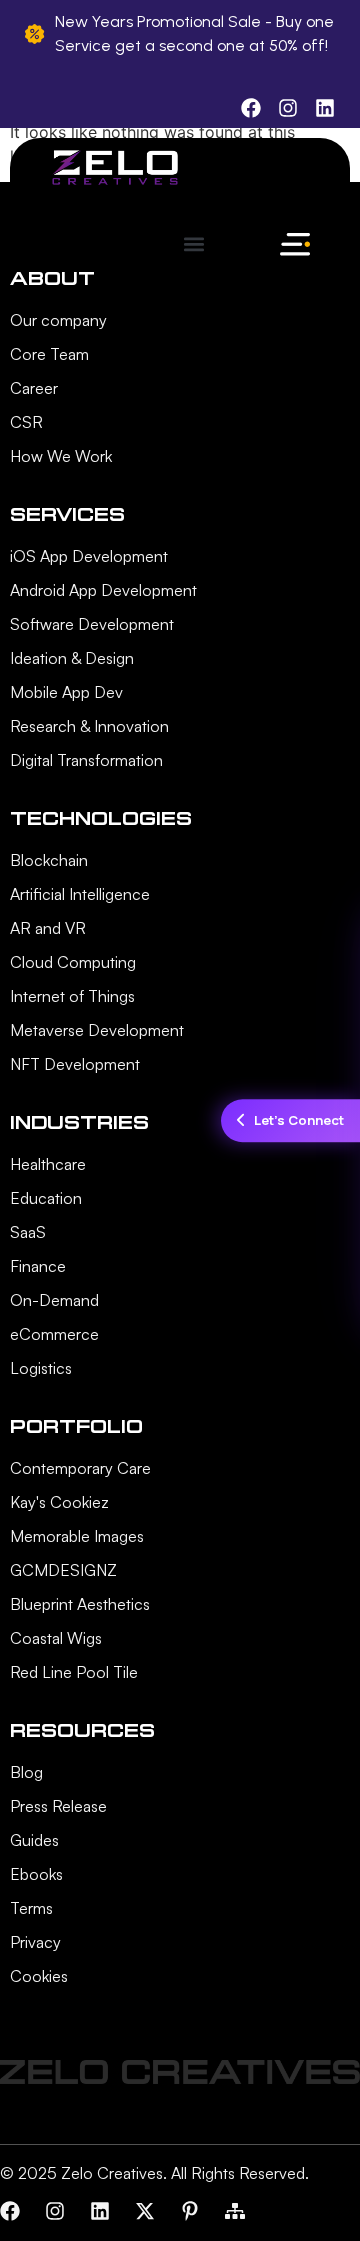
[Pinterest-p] (190, 2211)
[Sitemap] (235, 2211)
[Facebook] (10, 2211)
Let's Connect (299, 1120)
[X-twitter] (145, 2211)
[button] (193, 243)
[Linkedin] (100, 2211)
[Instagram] (55, 2211)
